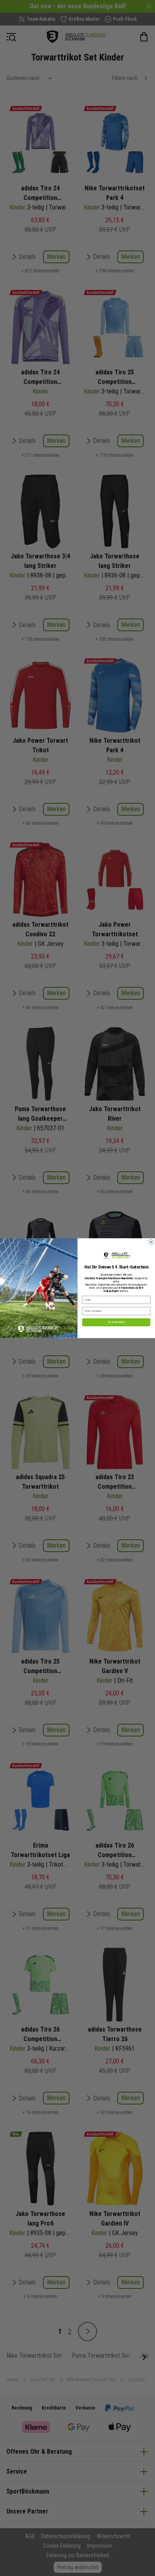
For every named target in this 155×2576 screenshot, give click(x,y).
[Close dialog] (151, 1242)
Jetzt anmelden (116, 1322)
